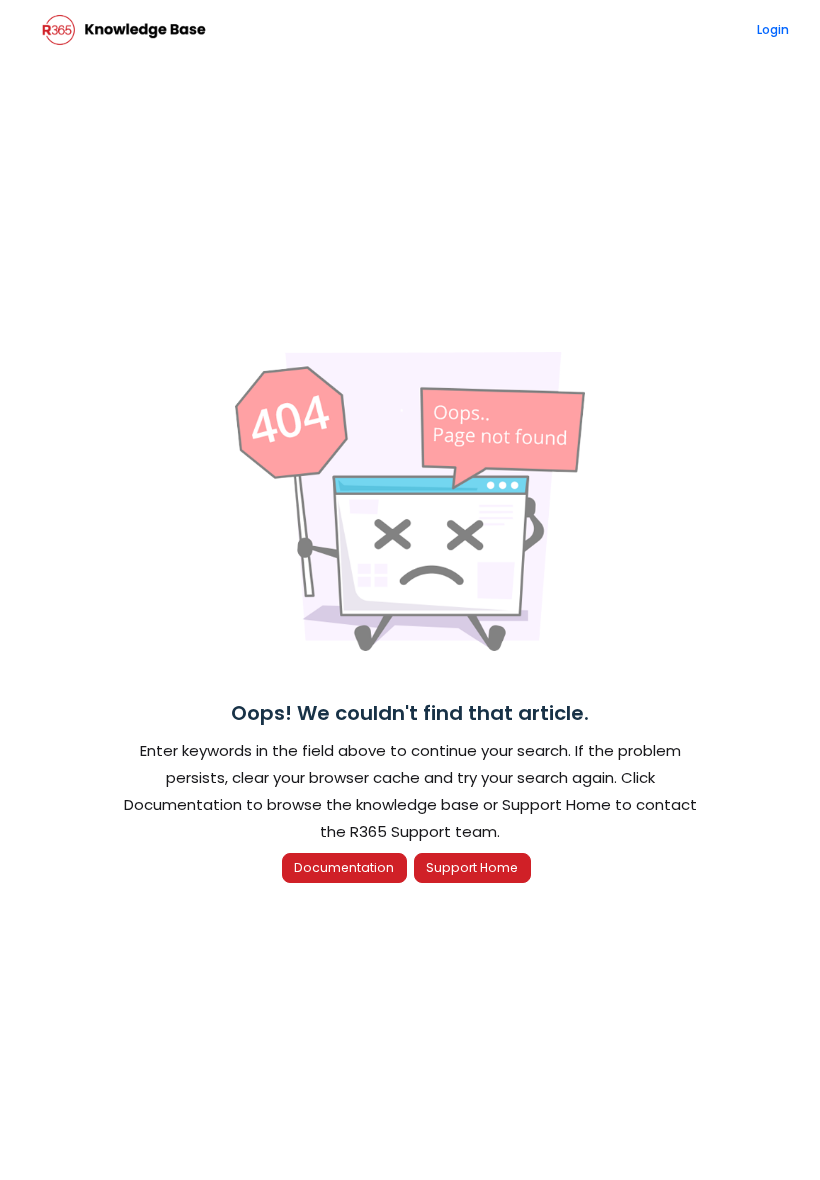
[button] (775, 1130)
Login (773, 29)
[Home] (124, 30)
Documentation (344, 867)
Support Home (472, 867)
